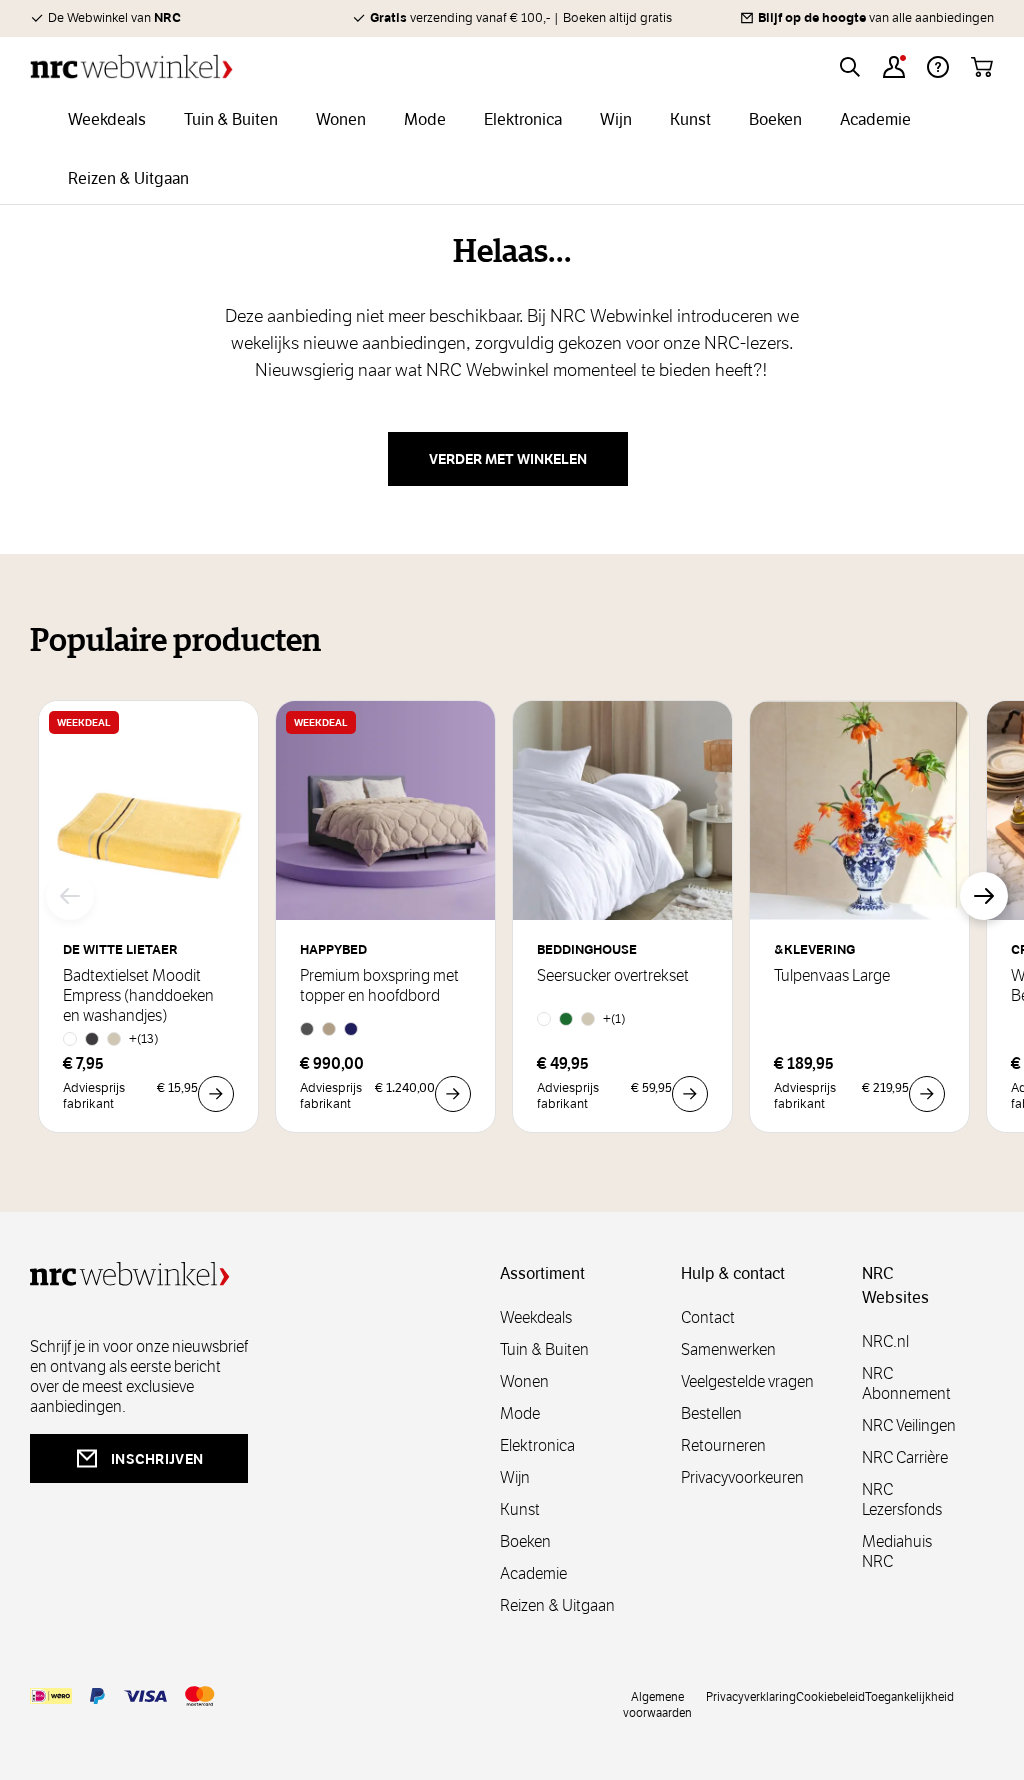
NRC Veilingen (909, 1425)
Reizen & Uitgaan (557, 1605)
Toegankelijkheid (909, 1696)
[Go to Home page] (131, 66)
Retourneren (723, 1445)
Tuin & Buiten (544, 1349)
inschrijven (157, 1459)
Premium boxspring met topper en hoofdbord (379, 986)
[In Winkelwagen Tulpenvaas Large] (927, 1094)
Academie (533, 1573)
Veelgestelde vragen (747, 1381)
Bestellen (711, 1413)
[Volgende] (984, 896)
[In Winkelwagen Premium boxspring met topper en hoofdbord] (453, 1094)
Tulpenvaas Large (832, 976)
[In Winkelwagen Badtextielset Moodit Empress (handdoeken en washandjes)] (216, 1094)
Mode (520, 1413)
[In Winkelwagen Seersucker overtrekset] (690, 1094)
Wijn (515, 1477)
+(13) (144, 1038)
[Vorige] (70, 896)
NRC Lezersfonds (902, 1499)
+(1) (614, 1018)
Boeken (525, 1541)
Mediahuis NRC (897, 1551)
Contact (708, 1317)
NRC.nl (885, 1341)
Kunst (520, 1509)
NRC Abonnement (906, 1383)
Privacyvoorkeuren (742, 1477)
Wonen (524, 1381)
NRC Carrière (905, 1457)
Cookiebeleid (830, 1696)
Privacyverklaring (751, 1696)
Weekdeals (536, 1317)
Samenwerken (728, 1349)
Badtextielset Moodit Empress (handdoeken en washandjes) (138, 996)
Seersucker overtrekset (613, 976)
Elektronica (537, 1445)
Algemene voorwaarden (657, 1704)
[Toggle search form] (850, 67)
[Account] (894, 67)
